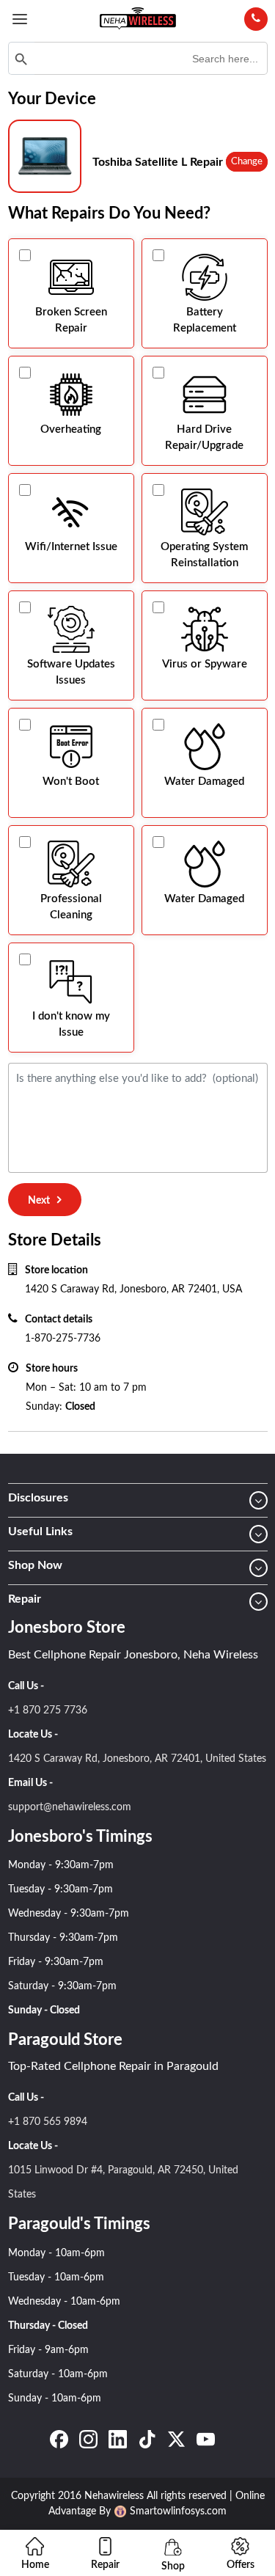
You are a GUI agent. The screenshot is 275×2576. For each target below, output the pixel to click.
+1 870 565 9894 (48, 2122)
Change (247, 162)
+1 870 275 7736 (48, 1710)
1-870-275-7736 (63, 1339)
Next (39, 1201)
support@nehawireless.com (70, 1807)
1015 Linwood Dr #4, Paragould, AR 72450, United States (123, 2182)
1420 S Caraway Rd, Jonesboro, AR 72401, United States (137, 1759)
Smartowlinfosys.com (178, 2511)
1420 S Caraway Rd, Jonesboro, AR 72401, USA (133, 1289)
